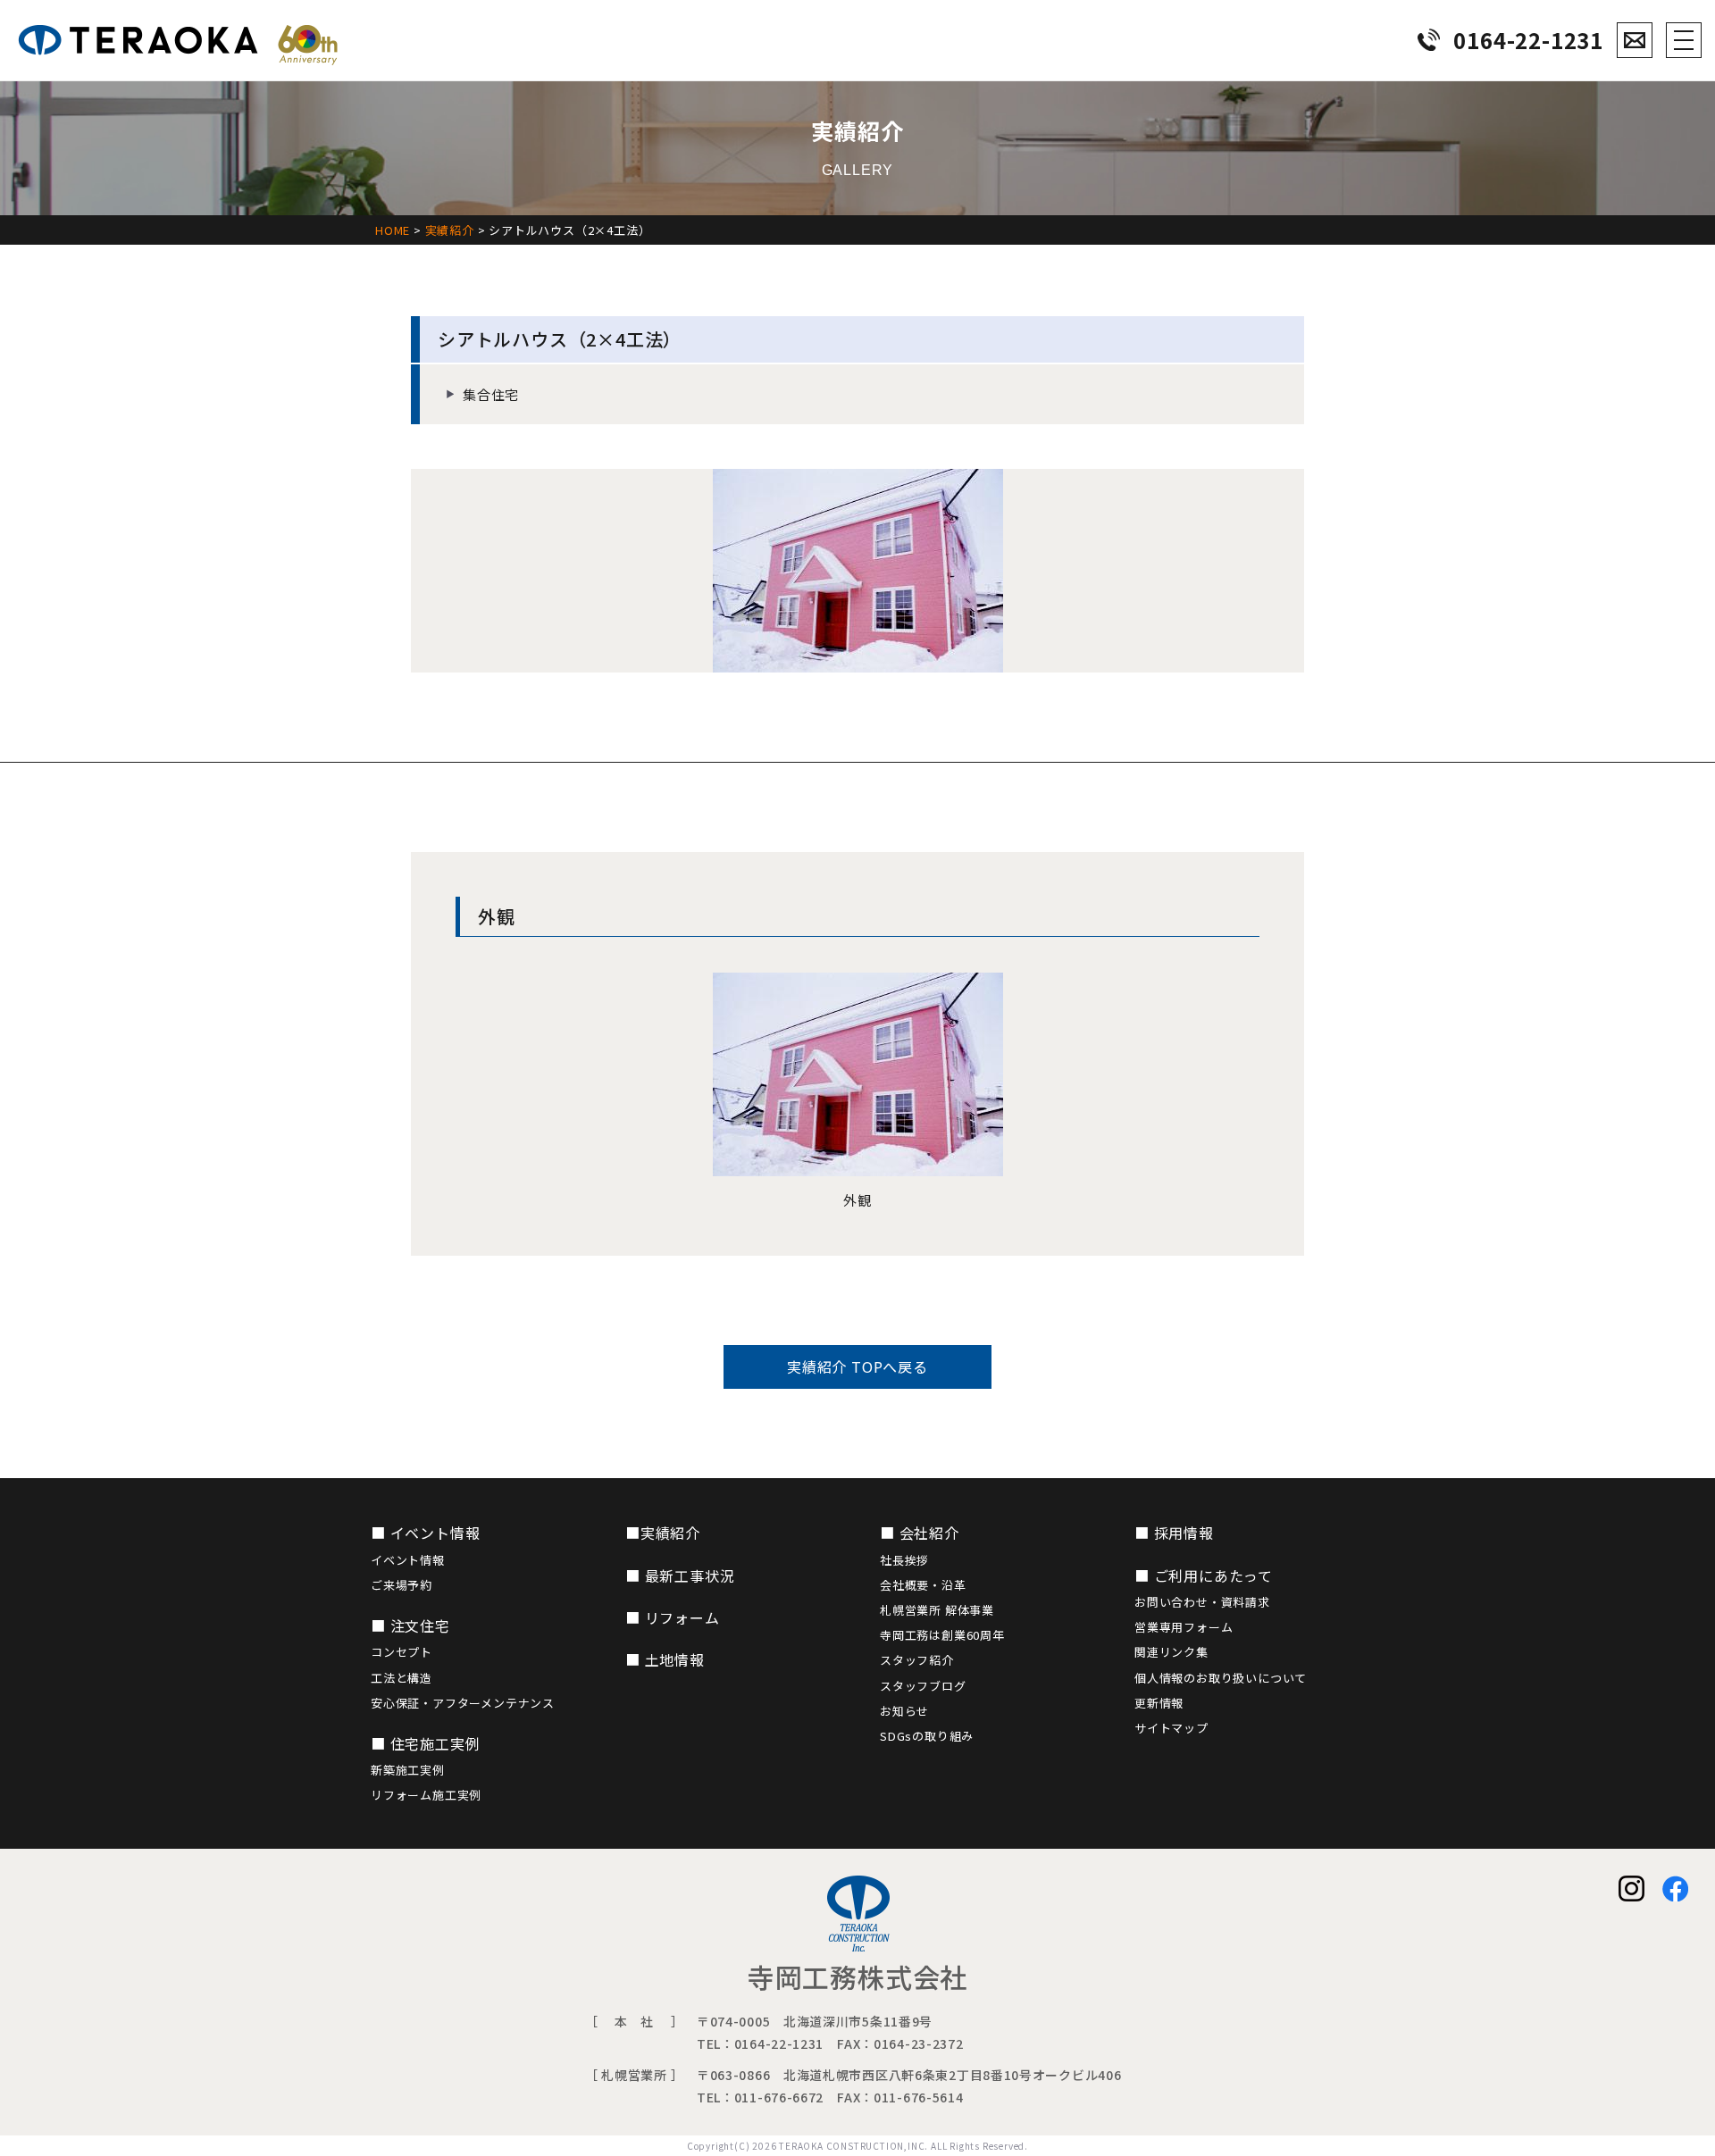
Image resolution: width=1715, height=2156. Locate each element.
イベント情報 (408, 1560)
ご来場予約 (402, 1585)
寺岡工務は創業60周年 (942, 1635)
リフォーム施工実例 (426, 1795)
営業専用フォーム (1184, 1627)
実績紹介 (450, 230)
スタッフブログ (923, 1686)
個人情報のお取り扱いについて (1221, 1678)
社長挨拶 (904, 1560)
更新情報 (1159, 1703)
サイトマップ (1171, 1728)
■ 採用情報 (1174, 1533)
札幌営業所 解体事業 (937, 1610)
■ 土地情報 (665, 1659)
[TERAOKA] (178, 40)
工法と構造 (402, 1678)
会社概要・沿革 (923, 1585)
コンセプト (402, 1652)
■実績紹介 (663, 1533)
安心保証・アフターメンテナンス (463, 1703)
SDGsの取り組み (927, 1736)
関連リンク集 (1171, 1652)
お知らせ (904, 1711)
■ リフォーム (673, 1617)
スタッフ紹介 (917, 1660)
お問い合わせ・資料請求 (1202, 1602)
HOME (393, 230)
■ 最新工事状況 (680, 1575)
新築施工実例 (408, 1770)
